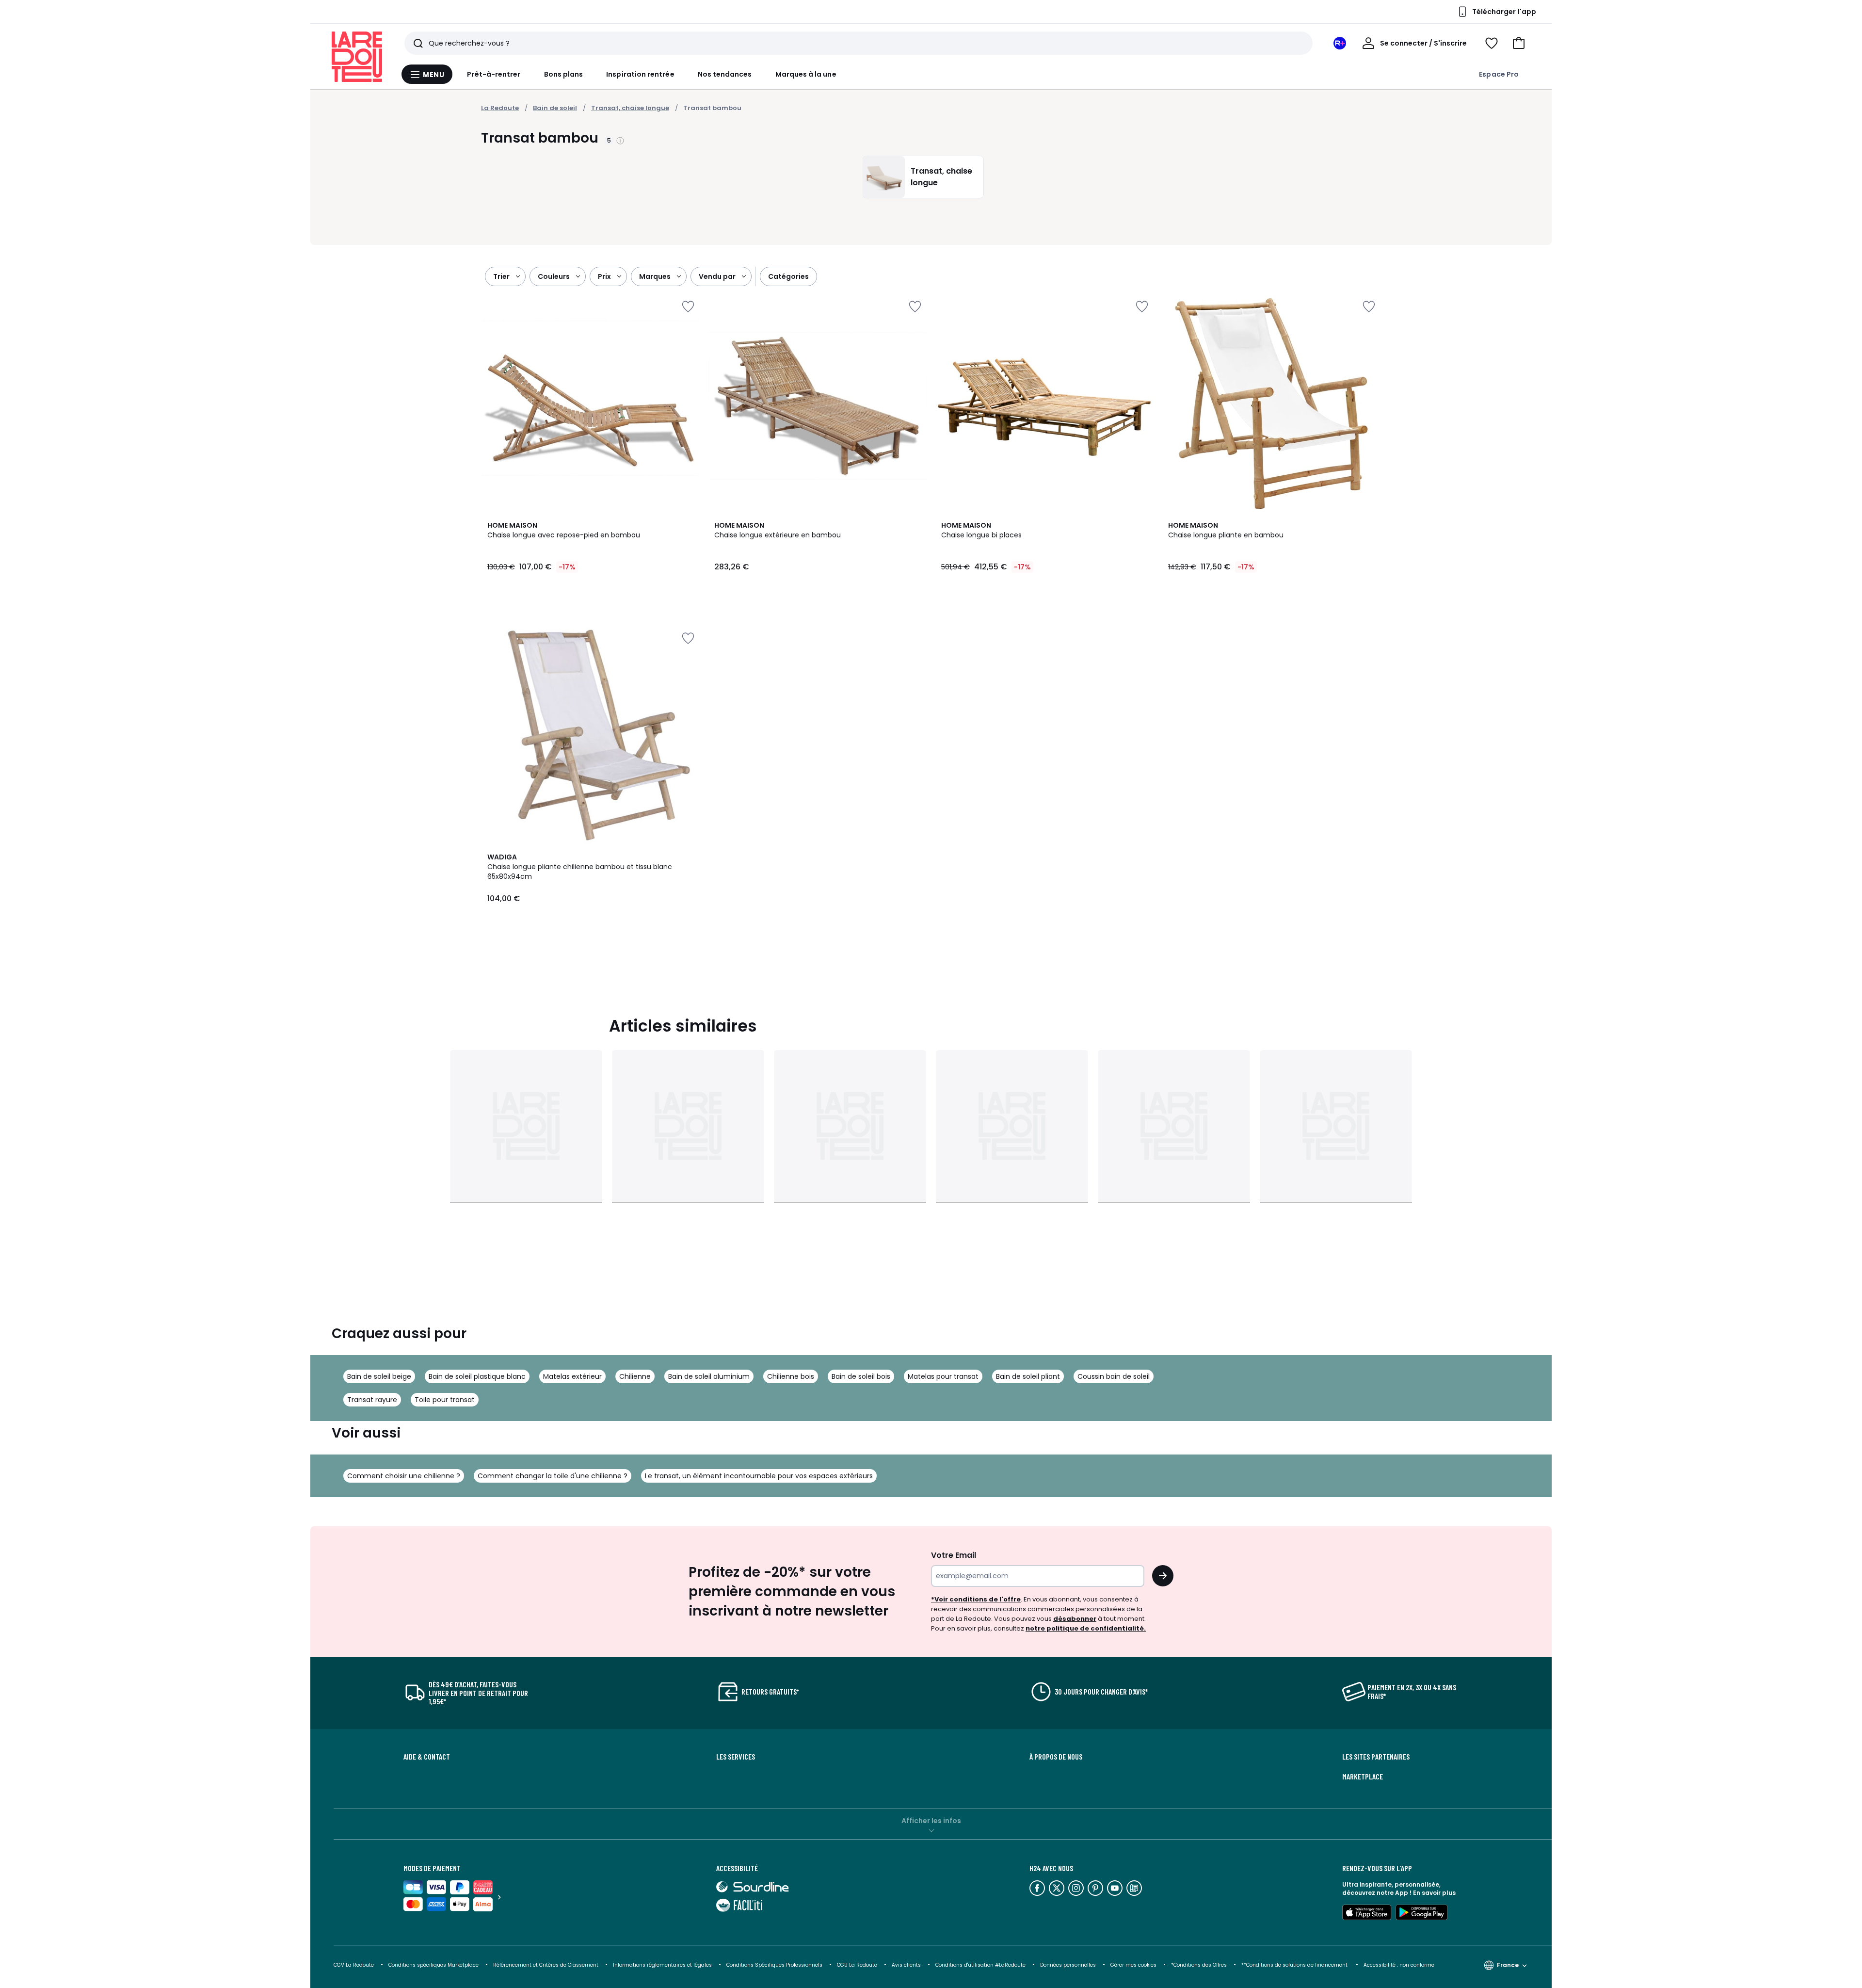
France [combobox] (1508, 1965)
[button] (1519, 43)
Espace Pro (1499, 74)
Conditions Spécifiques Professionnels (774, 1965)
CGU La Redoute (857, 1965)
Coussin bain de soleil (1114, 1376)
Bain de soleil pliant (1028, 1376)
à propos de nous (1056, 1757)
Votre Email (954, 1555)
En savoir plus (1434, 1893)
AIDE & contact (427, 1757)
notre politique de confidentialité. (1086, 1628)
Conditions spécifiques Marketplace (433, 1965)
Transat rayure (372, 1400)
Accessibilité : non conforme (1399, 1965)
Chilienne (635, 1376)
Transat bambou (712, 108)
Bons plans (564, 74)
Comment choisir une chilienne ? (404, 1476)
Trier (501, 276)
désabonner (1075, 1619)
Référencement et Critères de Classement (546, 1965)
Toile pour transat (445, 1400)
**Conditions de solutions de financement (1295, 1965)
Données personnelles (1068, 1965)
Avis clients (906, 1965)
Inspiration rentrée (640, 74)
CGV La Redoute (354, 1965)
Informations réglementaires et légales (662, 1965)
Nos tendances (725, 74)
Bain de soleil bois (861, 1376)
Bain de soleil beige (379, 1376)
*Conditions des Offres (1199, 1965)
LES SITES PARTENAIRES (1376, 1757)
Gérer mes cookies (1133, 1965)
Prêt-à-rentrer (494, 74)
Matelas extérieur (572, 1376)
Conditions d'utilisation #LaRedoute (980, 1965)
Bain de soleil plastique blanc (477, 1376)
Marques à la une (806, 74)
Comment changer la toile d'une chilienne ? (553, 1476)
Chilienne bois (791, 1376)
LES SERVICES (736, 1757)
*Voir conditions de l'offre (976, 1599)
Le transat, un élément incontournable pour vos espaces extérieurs (759, 1476)
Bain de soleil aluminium (709, 1376)
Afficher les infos (931, 1821)
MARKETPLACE (1363, 1777)
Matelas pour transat (943, 1376)
